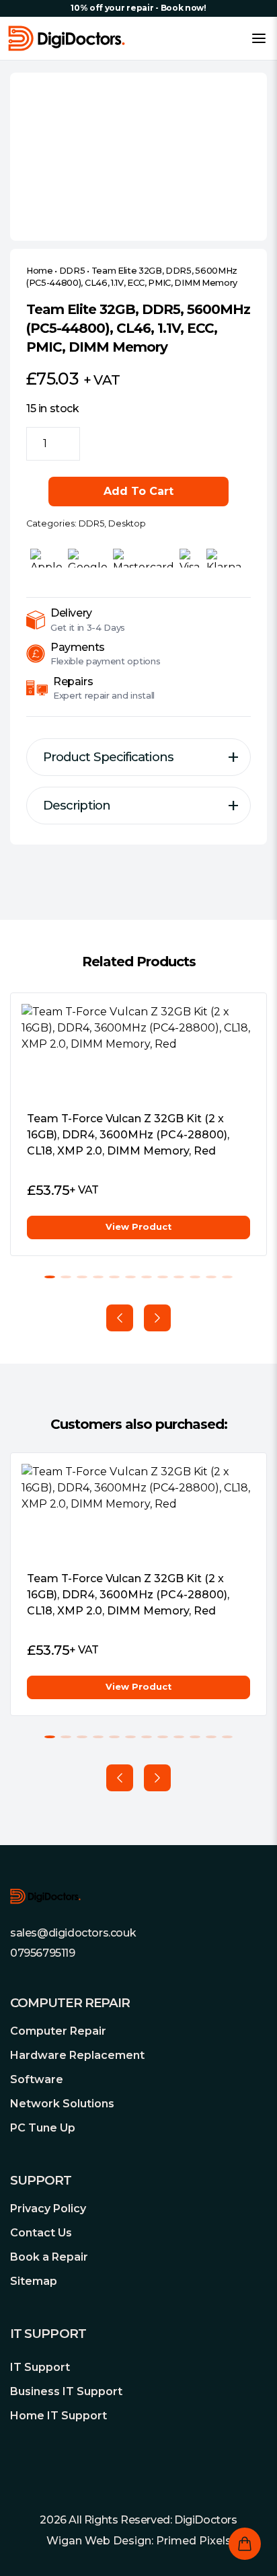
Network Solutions (62, 2104)
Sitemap (34, 2281)
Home (40, 271)
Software (37, 2079)
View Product (138, 1227)
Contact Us (41, 2233)
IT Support (40, 2367)
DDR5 (72, 271)
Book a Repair (49, 2257)
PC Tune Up (43, 2128)
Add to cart (138, 491)
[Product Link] (138, 1052)
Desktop (127, 523)
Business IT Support (66, 2391)
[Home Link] (67, 38)
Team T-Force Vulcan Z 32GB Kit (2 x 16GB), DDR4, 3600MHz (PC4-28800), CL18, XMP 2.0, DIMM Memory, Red (128, 1135)
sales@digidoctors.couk (73, 1933)
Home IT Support (58, 2416)
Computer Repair (58, 2031)
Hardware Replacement (77, 2055)
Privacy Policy (48, 2209)
